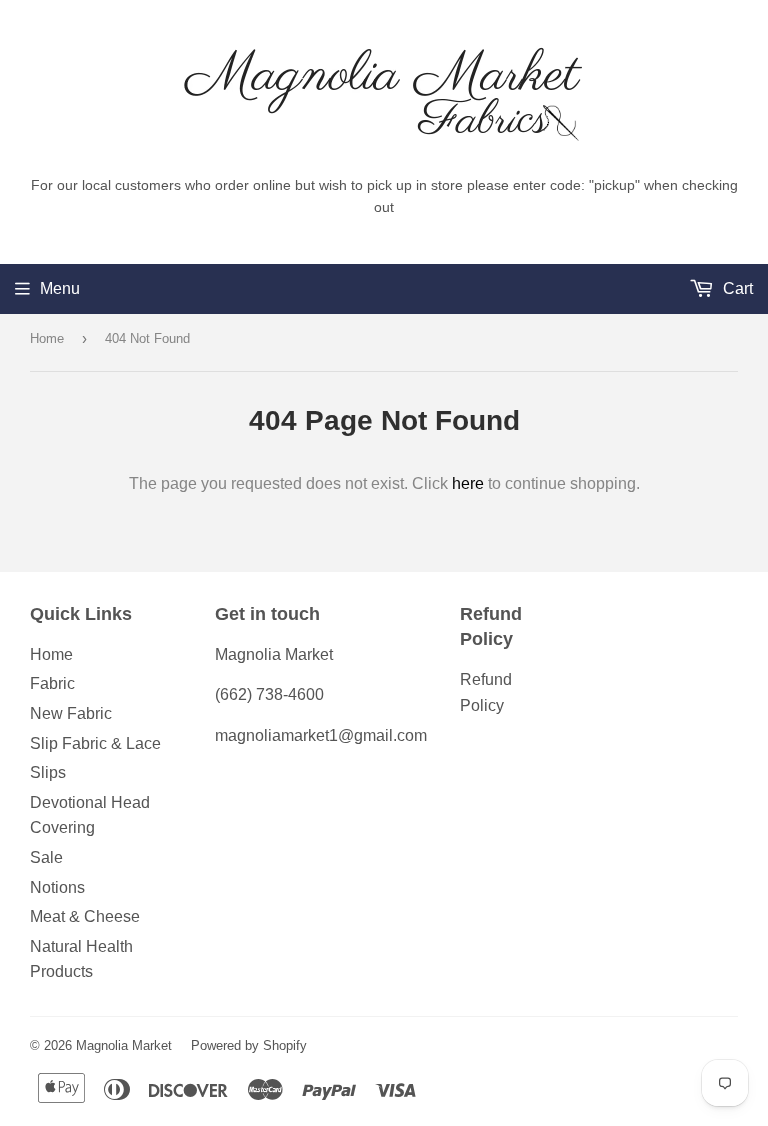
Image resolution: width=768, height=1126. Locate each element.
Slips (48, 772)
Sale (46, 857)
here (468, 483)
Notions (57, 887)
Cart (736, 288)
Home (47, 338)
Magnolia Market (124, 1045)
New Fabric (71, 713)
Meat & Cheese (85, 916)
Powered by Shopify (249, 1045)
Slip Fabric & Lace (95, 743)
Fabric (52, 683)
